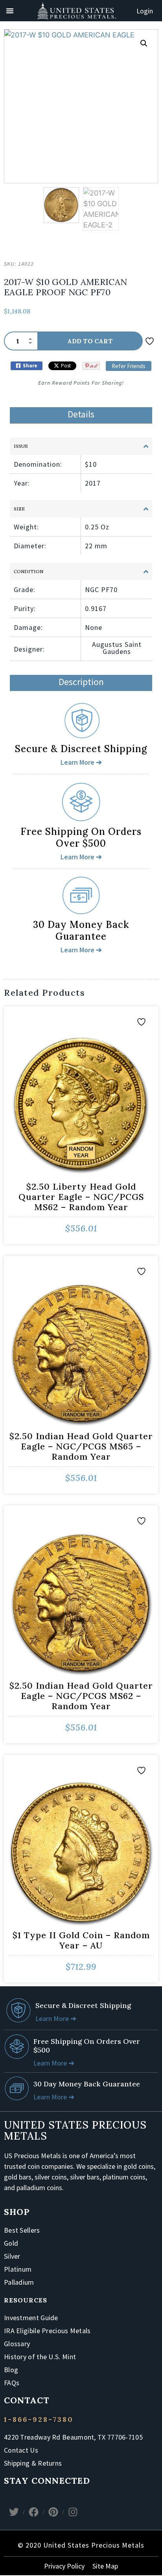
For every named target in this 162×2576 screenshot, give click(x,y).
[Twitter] (14, 2512)
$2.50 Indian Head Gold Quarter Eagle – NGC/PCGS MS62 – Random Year (81, 1696)
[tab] (81, 415)
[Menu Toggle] (10, 11)
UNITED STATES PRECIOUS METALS (75, 2130)
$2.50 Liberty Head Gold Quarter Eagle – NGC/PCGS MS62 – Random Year (81, 1197)
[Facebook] (33, 2512)
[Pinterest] (53, 2512)
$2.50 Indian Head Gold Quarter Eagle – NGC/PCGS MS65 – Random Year (81, 1446)
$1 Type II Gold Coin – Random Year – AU (81, 1940)
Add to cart (90, 341)
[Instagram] (73, 2512)
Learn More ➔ (56, 2018)
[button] (144, 43)
